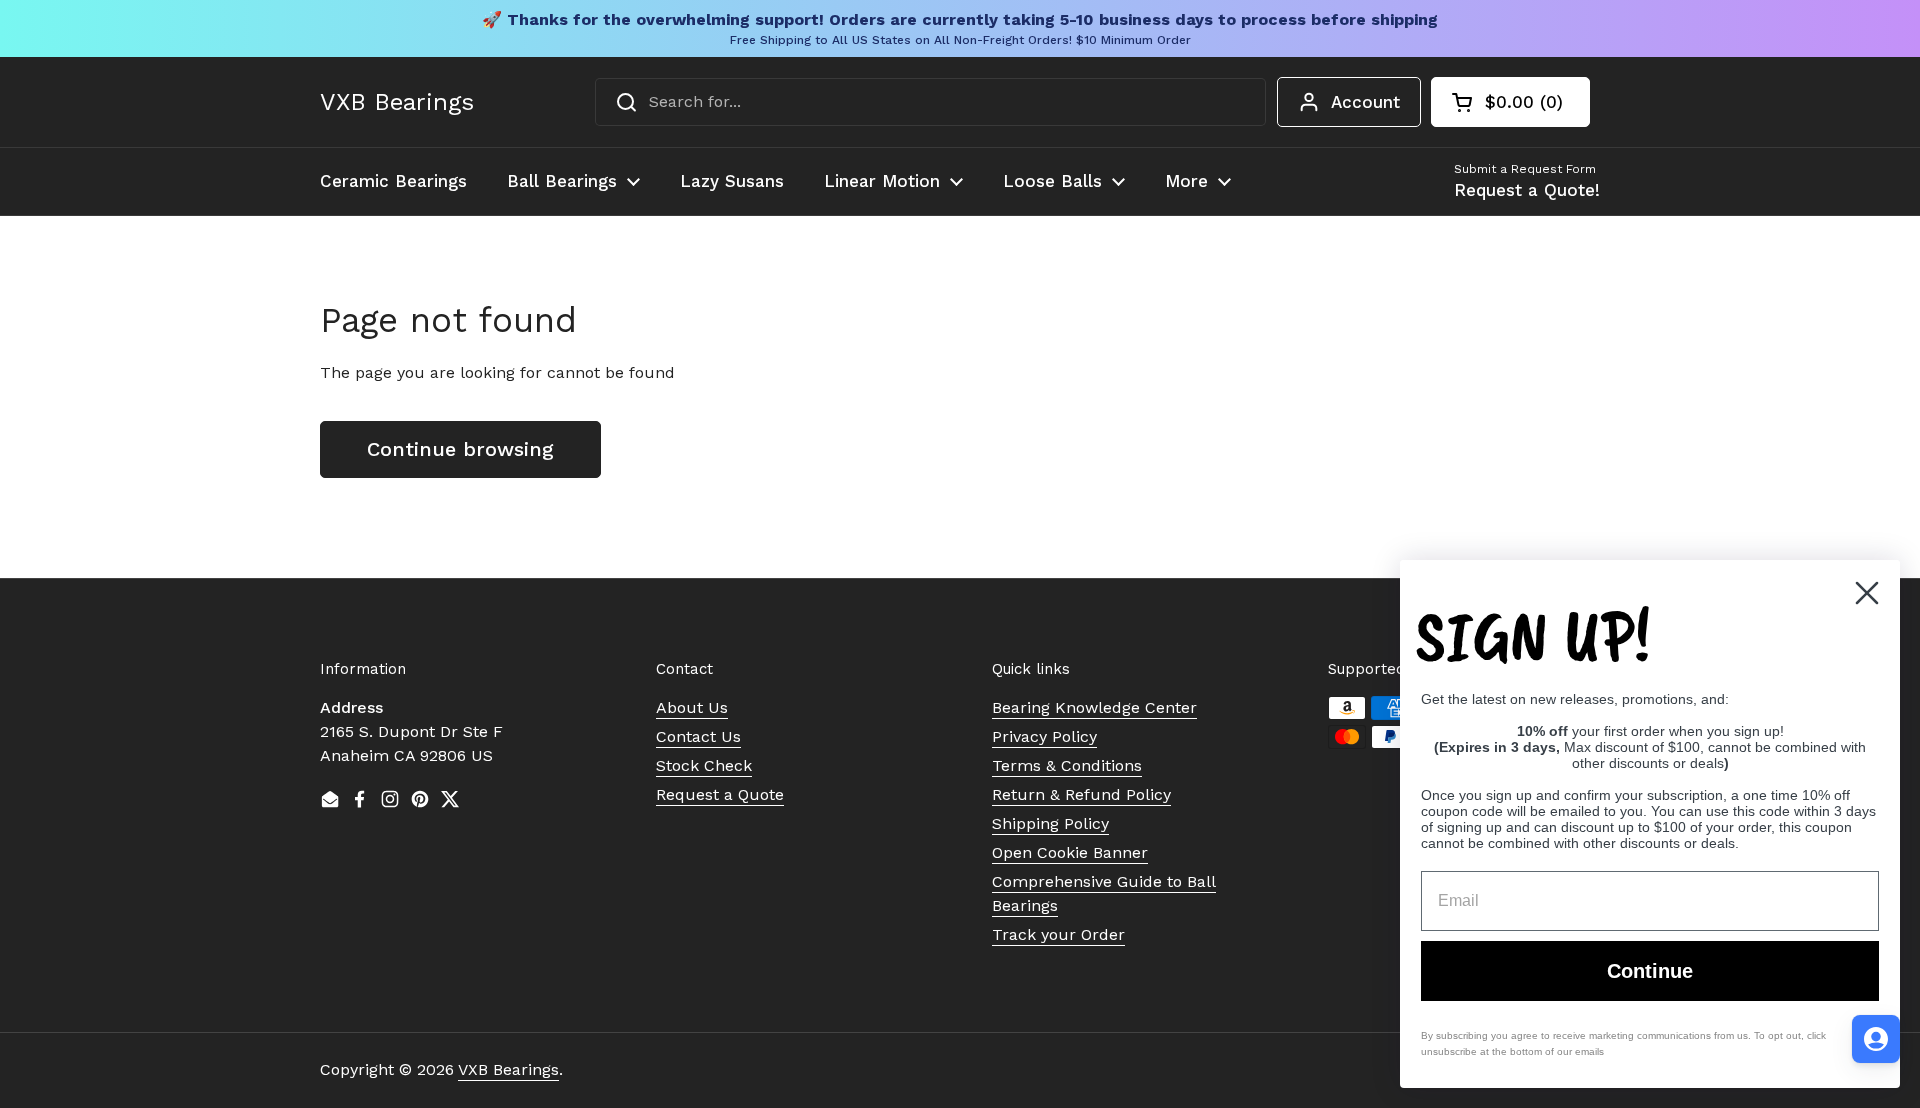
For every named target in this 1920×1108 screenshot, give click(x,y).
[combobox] (930, 102)
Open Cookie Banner (1070, 852)
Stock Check (704, 765)
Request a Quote (720, 794)
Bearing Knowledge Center (1094, 707)
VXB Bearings (397, 102)
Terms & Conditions (1067, 765)
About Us (692, 707)
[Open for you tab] (1876, 1039)
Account (1365, 102)
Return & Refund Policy (1081, 794)
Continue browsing (460, 449)
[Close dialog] (1867, 593)
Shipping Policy (1050, 823)
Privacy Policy (1044, 736)
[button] (1510, 102)
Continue (1650, 971)
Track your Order (1058, 934)
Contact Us (698, 736)
